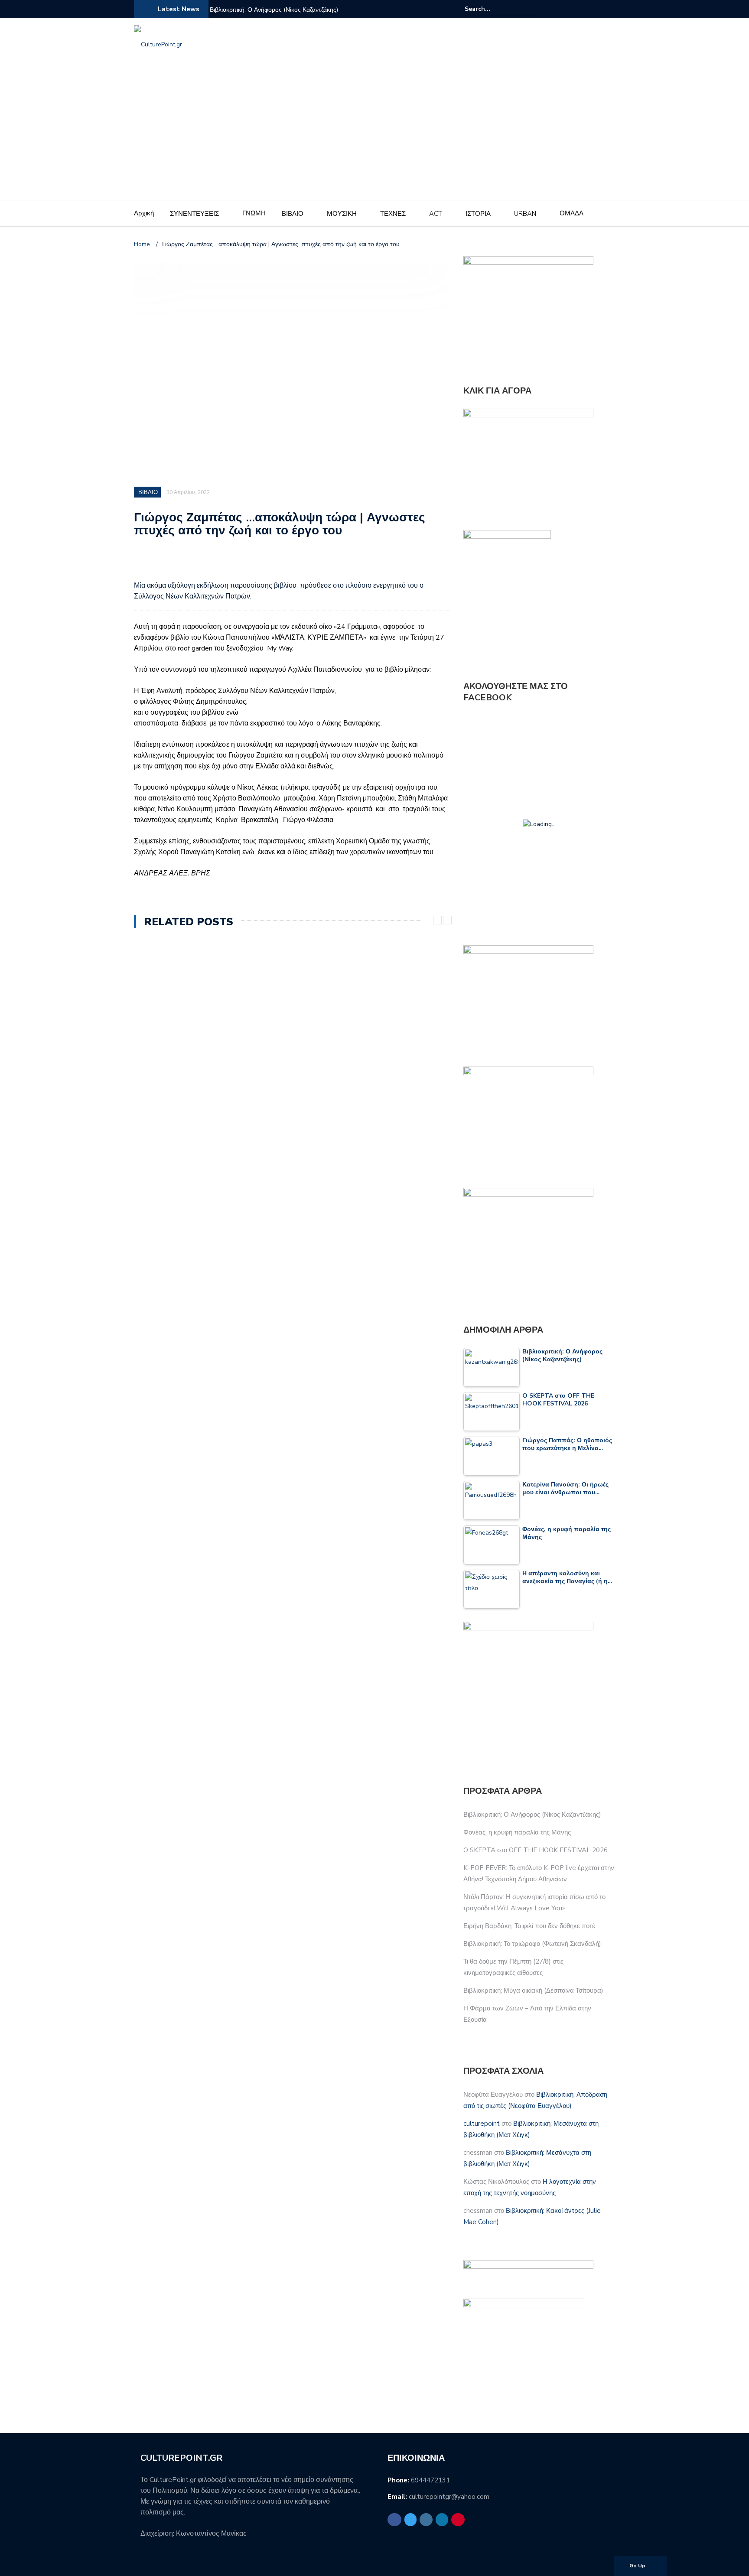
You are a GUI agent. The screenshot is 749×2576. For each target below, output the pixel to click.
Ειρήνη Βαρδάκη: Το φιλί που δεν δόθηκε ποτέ (529, 1926)
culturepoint (482, 2124)
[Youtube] (610, 9)
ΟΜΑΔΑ (572, 213)
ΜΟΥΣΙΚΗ (342, 214)
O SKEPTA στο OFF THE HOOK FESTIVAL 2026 (536, 1850)
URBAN (525, 214)
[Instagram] (589, 9)
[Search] (534, 9)
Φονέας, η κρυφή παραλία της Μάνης (517, 1832)
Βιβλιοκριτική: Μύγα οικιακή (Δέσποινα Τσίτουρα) (533, 1991)
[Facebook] (568, 9)
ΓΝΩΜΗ (254, 213)
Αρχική (144, 213)
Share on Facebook (144, 563)
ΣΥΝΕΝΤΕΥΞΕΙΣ (194, 214)
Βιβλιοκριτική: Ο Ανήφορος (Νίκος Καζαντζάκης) (274, 10)
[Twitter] (579, 9)
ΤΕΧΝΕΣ (393, 214)
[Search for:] (491, 9)
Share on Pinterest (212, 563)
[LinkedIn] (599, 9)
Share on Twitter (166, 563)
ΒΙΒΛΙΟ (293, 214)
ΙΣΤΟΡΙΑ (478, 214)
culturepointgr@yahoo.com (449, 2497)
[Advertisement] (374, 136)
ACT (436, 214)
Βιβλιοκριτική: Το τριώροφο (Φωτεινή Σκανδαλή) (532, 1944)
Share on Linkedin (189, 563)
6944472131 (430, 2480)
